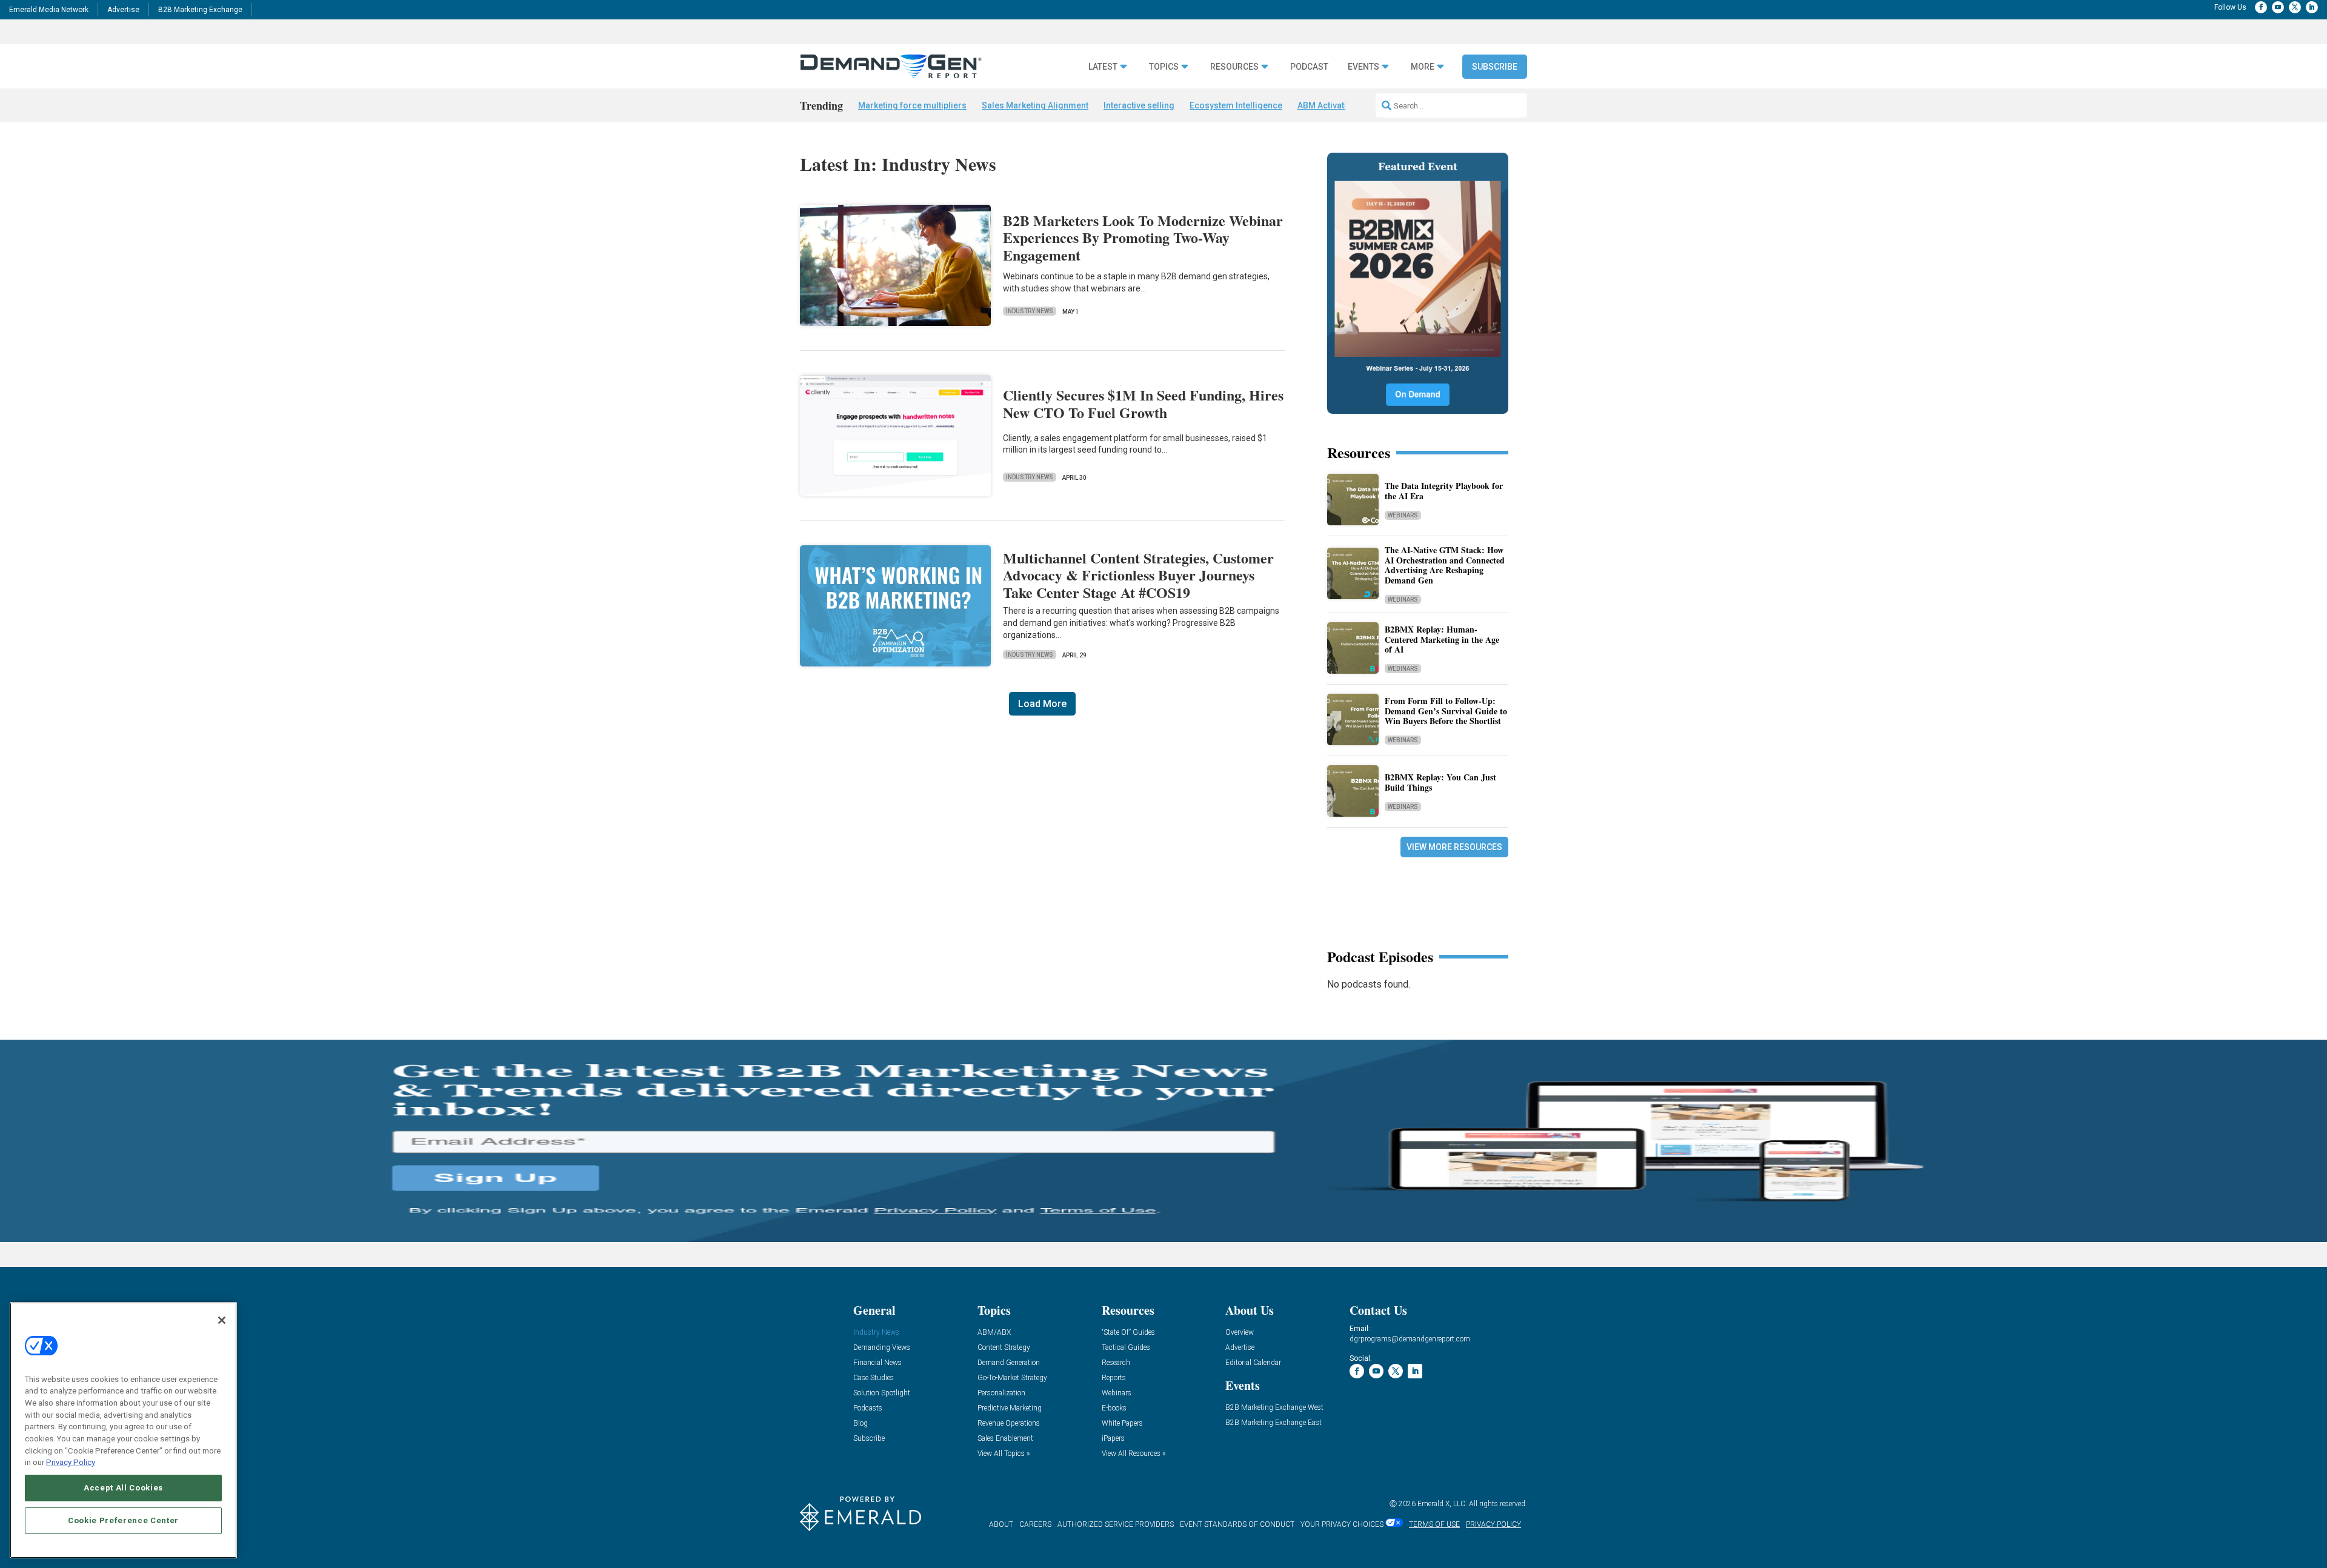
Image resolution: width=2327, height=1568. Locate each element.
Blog (861, 1423)
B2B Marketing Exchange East (1273, 1423)
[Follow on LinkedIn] (2312, 7)
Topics (1164, 67)
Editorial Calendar (1253, 1363)
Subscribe (1495, 67)
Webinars (1403, 515)
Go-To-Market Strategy (1012, 1378)
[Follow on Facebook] (2261, 7)
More (1423, 67)
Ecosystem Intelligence (1236, 105)
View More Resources (1454, 847)
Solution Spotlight (882, 1393)
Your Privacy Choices (1342, 1524)
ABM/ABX (994, 1333)
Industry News (1030, 311)
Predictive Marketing (1010, 1408)
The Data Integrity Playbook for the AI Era (1444, 491)
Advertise (123, 10)
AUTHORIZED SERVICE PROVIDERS (1116, 1524)
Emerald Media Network (49, 10)
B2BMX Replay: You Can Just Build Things (1440, 782)
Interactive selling (1139, 105)
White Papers (1122, 1423)
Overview (1240, 1333)
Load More (1042, 704)
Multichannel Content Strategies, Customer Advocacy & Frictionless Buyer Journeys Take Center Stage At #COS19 (1138, 575)
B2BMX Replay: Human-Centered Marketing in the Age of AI (1442, 639)
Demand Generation (1009, 1363)
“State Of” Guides (1128, 1333)
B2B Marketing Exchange (200, 10)
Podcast (1309, 67)
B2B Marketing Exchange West (1274, 1408)
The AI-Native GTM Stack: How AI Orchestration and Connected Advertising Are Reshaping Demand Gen (1445, 565)
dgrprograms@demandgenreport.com (1410, 1339)
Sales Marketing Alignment (1035, 105)
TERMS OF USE (1434, 1524)
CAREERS (1035, 1524)
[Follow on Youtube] (2278, 7)
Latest (1103, 67)
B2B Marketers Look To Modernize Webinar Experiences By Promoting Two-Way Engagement (1143, 238)
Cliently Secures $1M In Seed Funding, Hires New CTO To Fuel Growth (1143, 404)
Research (1116, 1363)
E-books (1114, 1408)
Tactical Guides (1126, 1348)
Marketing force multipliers (912, 105)
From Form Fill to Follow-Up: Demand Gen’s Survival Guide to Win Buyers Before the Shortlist (1446, 711)
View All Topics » (1004, 1454)
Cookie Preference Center (123, 1520)
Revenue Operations (1009, 1423)
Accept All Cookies (123, 1488)
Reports (1114, 1378)
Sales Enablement (1005, 1439)
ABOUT (1001, 1524)
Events (1363, 67)
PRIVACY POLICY (1493, 1524)
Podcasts (868, 1408)
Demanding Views (882, 1348)
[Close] (222, 1320)
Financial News (877, 1363)
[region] (123, 1430)
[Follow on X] (2295, 7)
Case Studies (874, 1378)
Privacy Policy (71, 1462)
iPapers (1113, 1439)
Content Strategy (1004, 1348)
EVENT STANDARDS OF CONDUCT (1237, 1524)
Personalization (1001, 1393)
